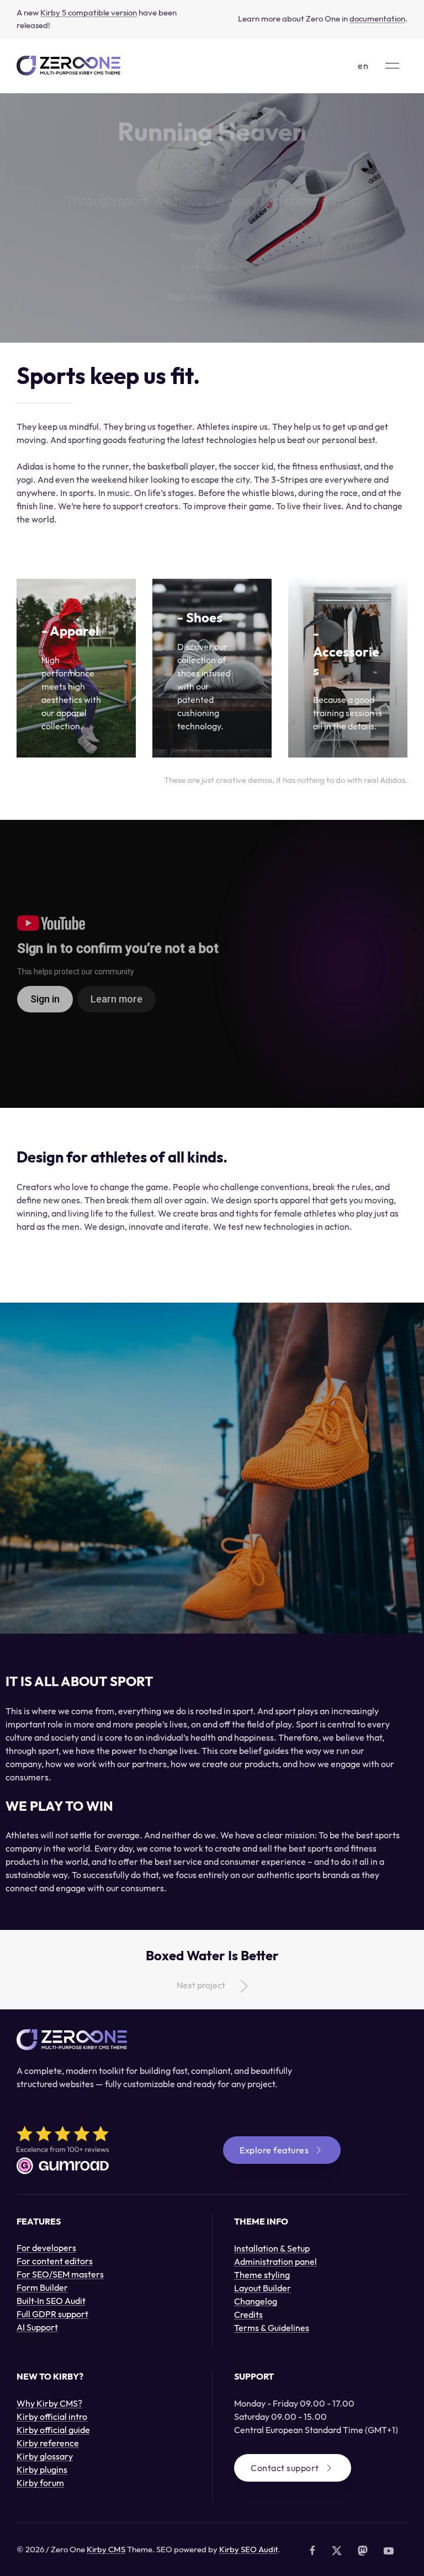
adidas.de (223, 266)
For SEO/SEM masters (60, 2274)
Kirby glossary (45, 2456)
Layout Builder (263, 2288)
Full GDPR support (52, 2314)
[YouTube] (389, 2551)
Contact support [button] (285, 2468)
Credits (248, 2314)
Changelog (256, 2301)
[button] (392, 66)
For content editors (55, 2261)
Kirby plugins (42, 2470)
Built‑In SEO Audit (51, 2301)
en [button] (363, 66)
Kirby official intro (52, 2417)
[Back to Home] (68, 66)
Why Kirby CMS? (49, 2403)
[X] (337, 2551)
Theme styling (262, 2275)
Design (204, 296)
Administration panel (275, 2262)
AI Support (37, 2327)
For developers (46, 2248)
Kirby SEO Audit (248, 2549)
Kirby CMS (106, 2549)
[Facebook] (312, 2551)
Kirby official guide (53, 2430)
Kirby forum (40, 2483)
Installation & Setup (272, 2248)
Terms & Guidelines (272, 2328)
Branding (239, 296)
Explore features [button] (274, 2150)
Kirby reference (48, 2443)
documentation (377, 18)
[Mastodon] (363, 2551)
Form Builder (42, 2287)
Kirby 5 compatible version (89, 12)
